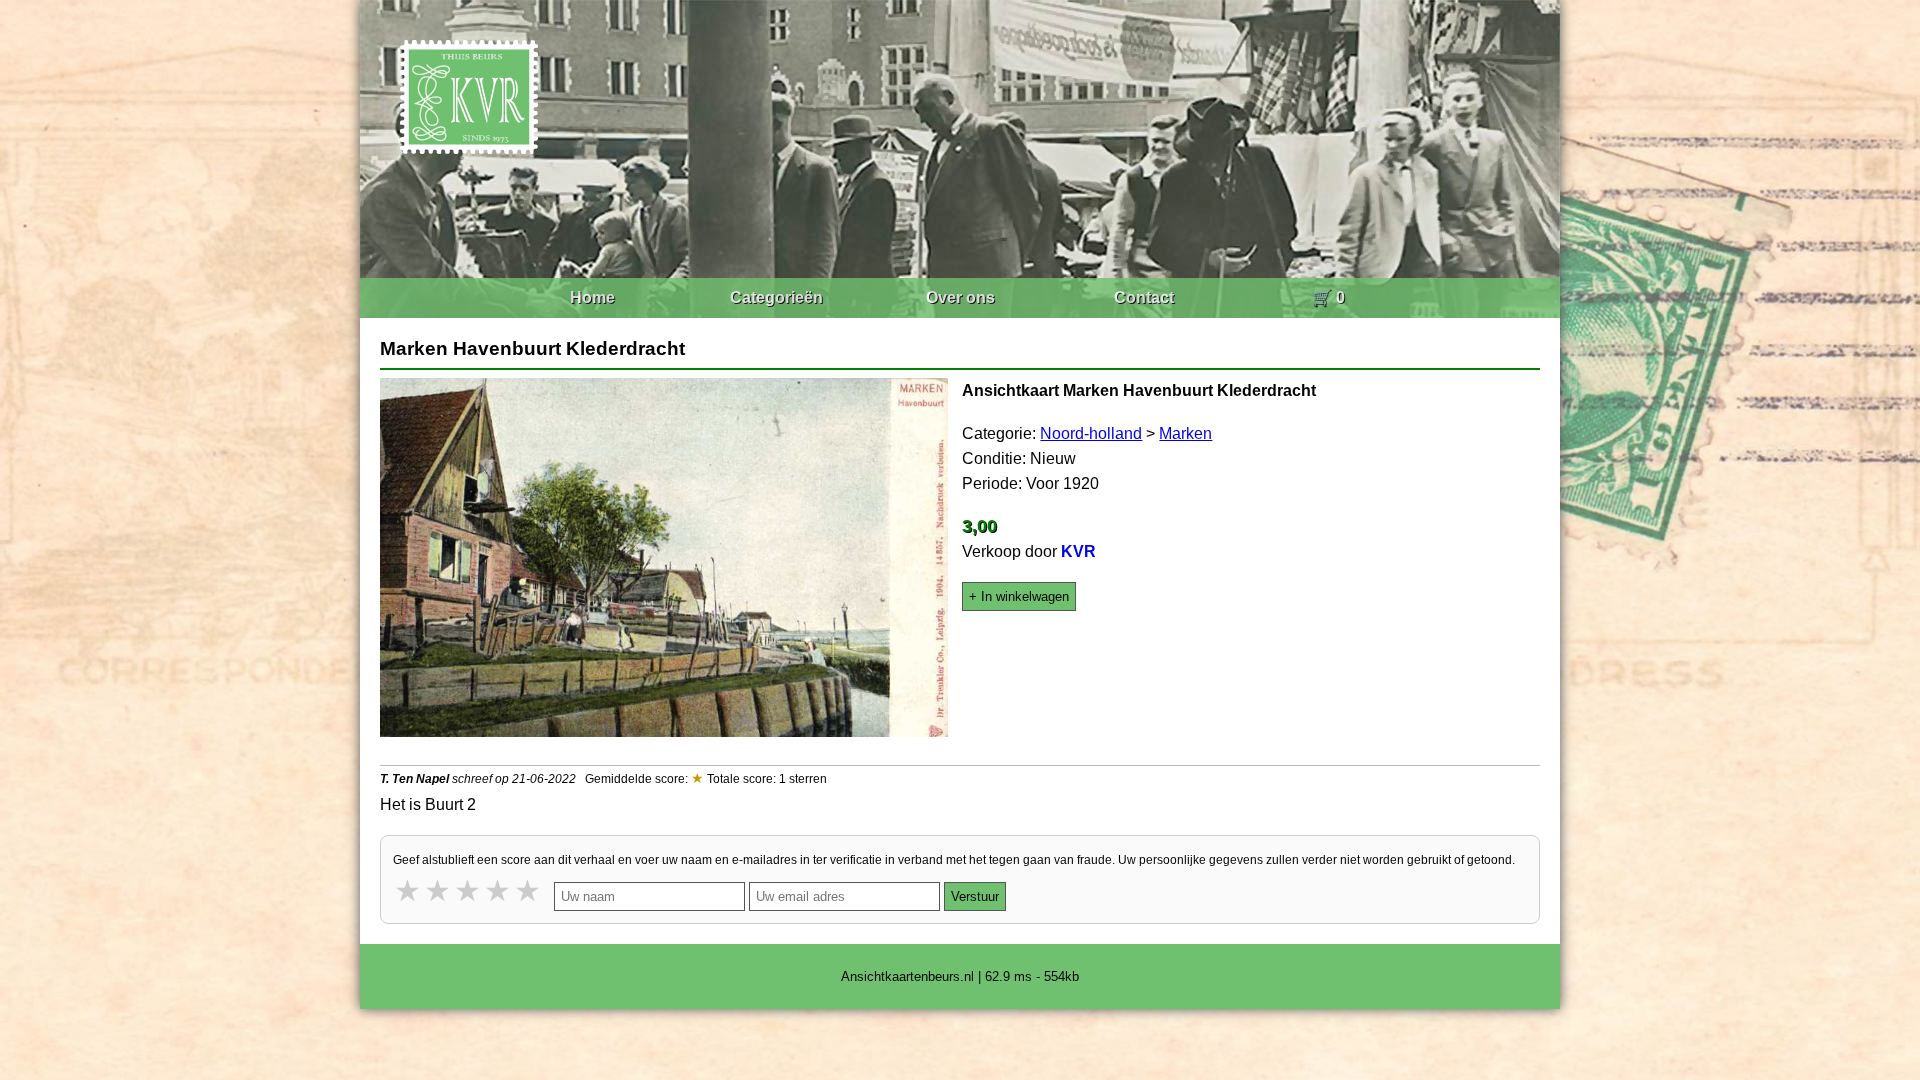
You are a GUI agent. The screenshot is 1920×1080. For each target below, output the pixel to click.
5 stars (529, 890)
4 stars (499, 890)
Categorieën (776, 297)
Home (592, 297)
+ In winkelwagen (1019, 596)
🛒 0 (1328, 297)
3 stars (469, 890)
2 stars (439, 890)
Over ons (960, 297)
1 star (409, 890)
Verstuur (975, 896)
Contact (1144, 297)
